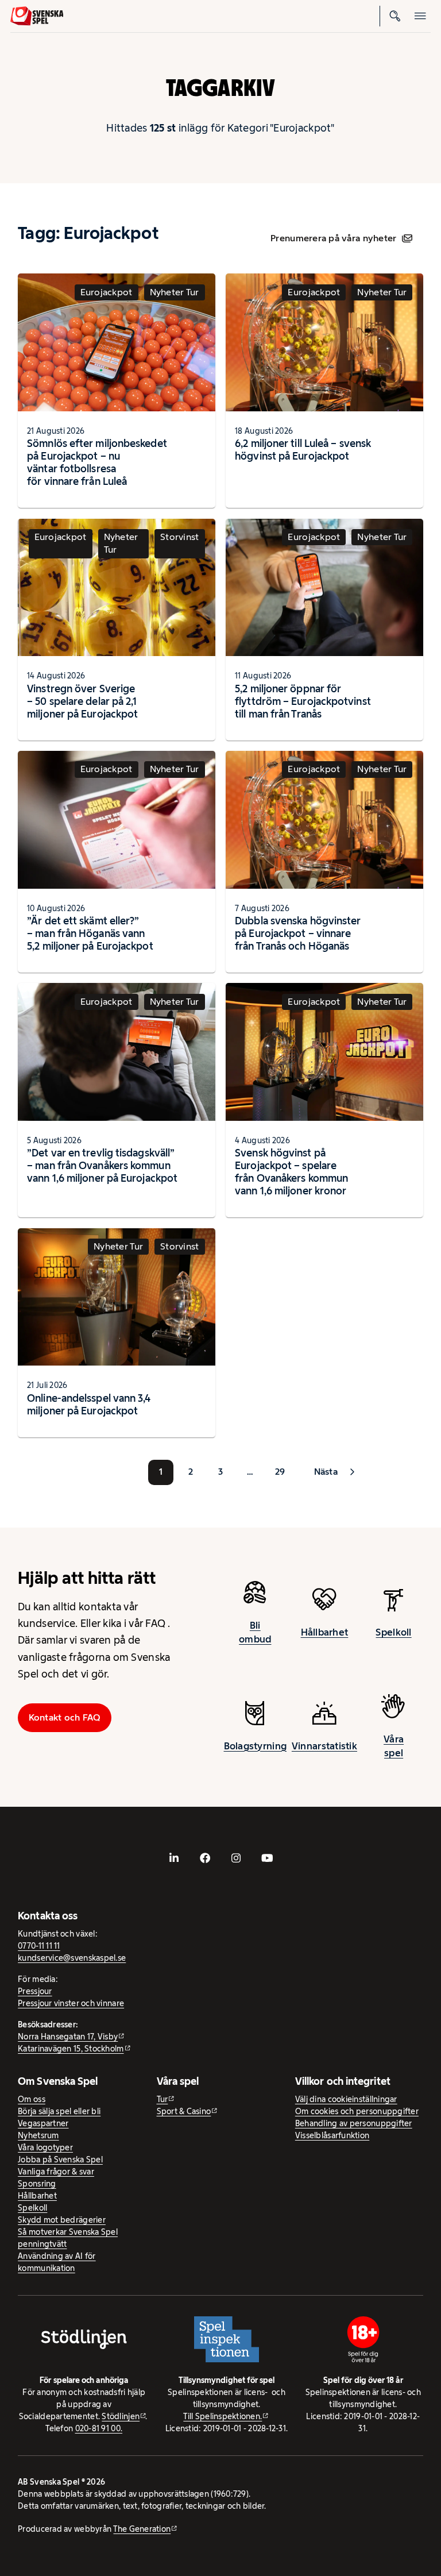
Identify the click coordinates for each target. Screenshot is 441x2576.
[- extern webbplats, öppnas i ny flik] (174, 1858)
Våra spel (394, 1746)
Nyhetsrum (38, 2135)
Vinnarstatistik (324, 1746)
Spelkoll (393, 1632)
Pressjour (35, 1991)
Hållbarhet (325, 1632)
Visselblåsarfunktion (332, 2135)
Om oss (32, 2099)
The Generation (142, 2529)
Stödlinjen (121, 2416)
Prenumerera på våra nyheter (333, 238)
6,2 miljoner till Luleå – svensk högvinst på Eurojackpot (303, 450)
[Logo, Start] (37, 16)
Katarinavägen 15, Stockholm (71, 2049)
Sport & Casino (184, 2111)
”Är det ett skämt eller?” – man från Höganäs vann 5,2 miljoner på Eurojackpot (90, 933)
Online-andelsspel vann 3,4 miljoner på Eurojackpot (89, 1404)
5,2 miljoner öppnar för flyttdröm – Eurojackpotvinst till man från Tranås (303, 701)
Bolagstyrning (256, 1746)
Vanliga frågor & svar (56, 2172)
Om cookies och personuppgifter (357, 2111)
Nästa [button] (326, 1472)
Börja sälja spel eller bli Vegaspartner (59, 2117)
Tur (163, 2099)
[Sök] (395, 16)
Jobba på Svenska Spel (60, 2159)
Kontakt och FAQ (65, 1717)
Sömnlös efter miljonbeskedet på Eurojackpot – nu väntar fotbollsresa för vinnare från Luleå (97, 462)
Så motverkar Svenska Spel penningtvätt (68, 2238)
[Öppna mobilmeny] (420, 16)
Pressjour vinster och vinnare (71, 2003)
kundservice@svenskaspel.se (72, 1958)
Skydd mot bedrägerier (62, 2220)
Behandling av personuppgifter (354, 2123)
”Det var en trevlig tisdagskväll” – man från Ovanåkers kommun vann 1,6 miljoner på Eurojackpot (102, 1165)
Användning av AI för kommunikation (57, 2262)
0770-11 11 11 (39, 1946)
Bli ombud (255, 1632)
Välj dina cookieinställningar (346, 2099)
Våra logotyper (45, 2147)
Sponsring (37, 2184)
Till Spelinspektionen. (223, 2416)
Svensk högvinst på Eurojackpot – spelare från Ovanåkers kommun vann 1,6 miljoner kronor (291, 1172)
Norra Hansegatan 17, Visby (68, 2037)
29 (280, 1472)
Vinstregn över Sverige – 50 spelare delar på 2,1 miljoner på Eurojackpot (82, 701)
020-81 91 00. (99, 2428)
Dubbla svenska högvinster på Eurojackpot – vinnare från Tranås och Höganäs (298, 933)
